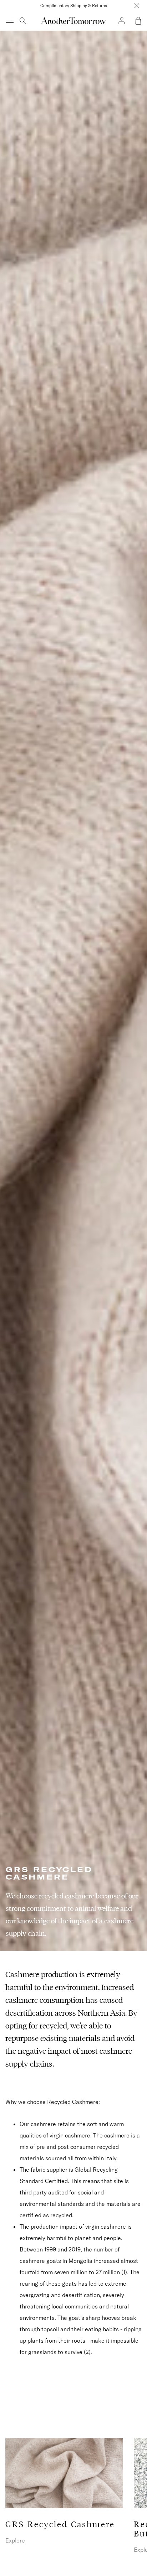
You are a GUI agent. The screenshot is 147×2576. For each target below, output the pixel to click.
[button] (138, 21)
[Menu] (10, 21)
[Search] (23, 21)
